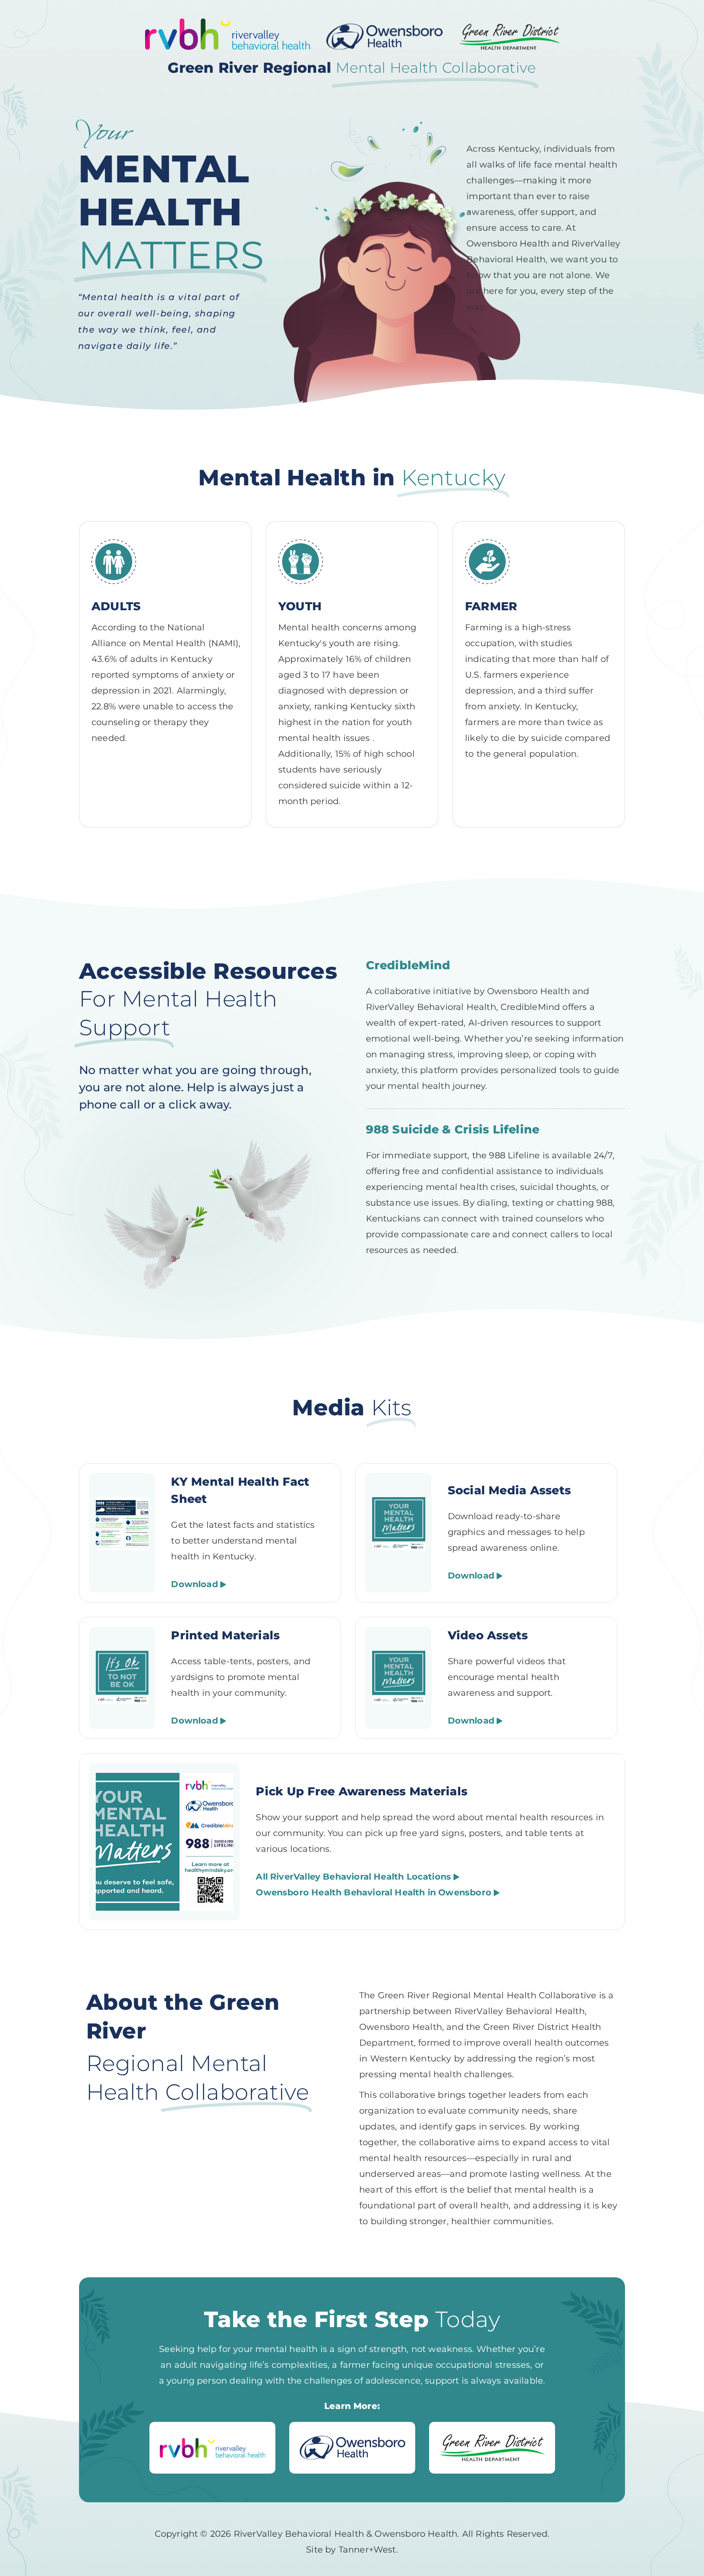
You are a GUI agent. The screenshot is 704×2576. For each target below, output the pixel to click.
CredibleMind (408, 965)
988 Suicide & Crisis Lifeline (453, 1129)
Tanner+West (367, 2550)
